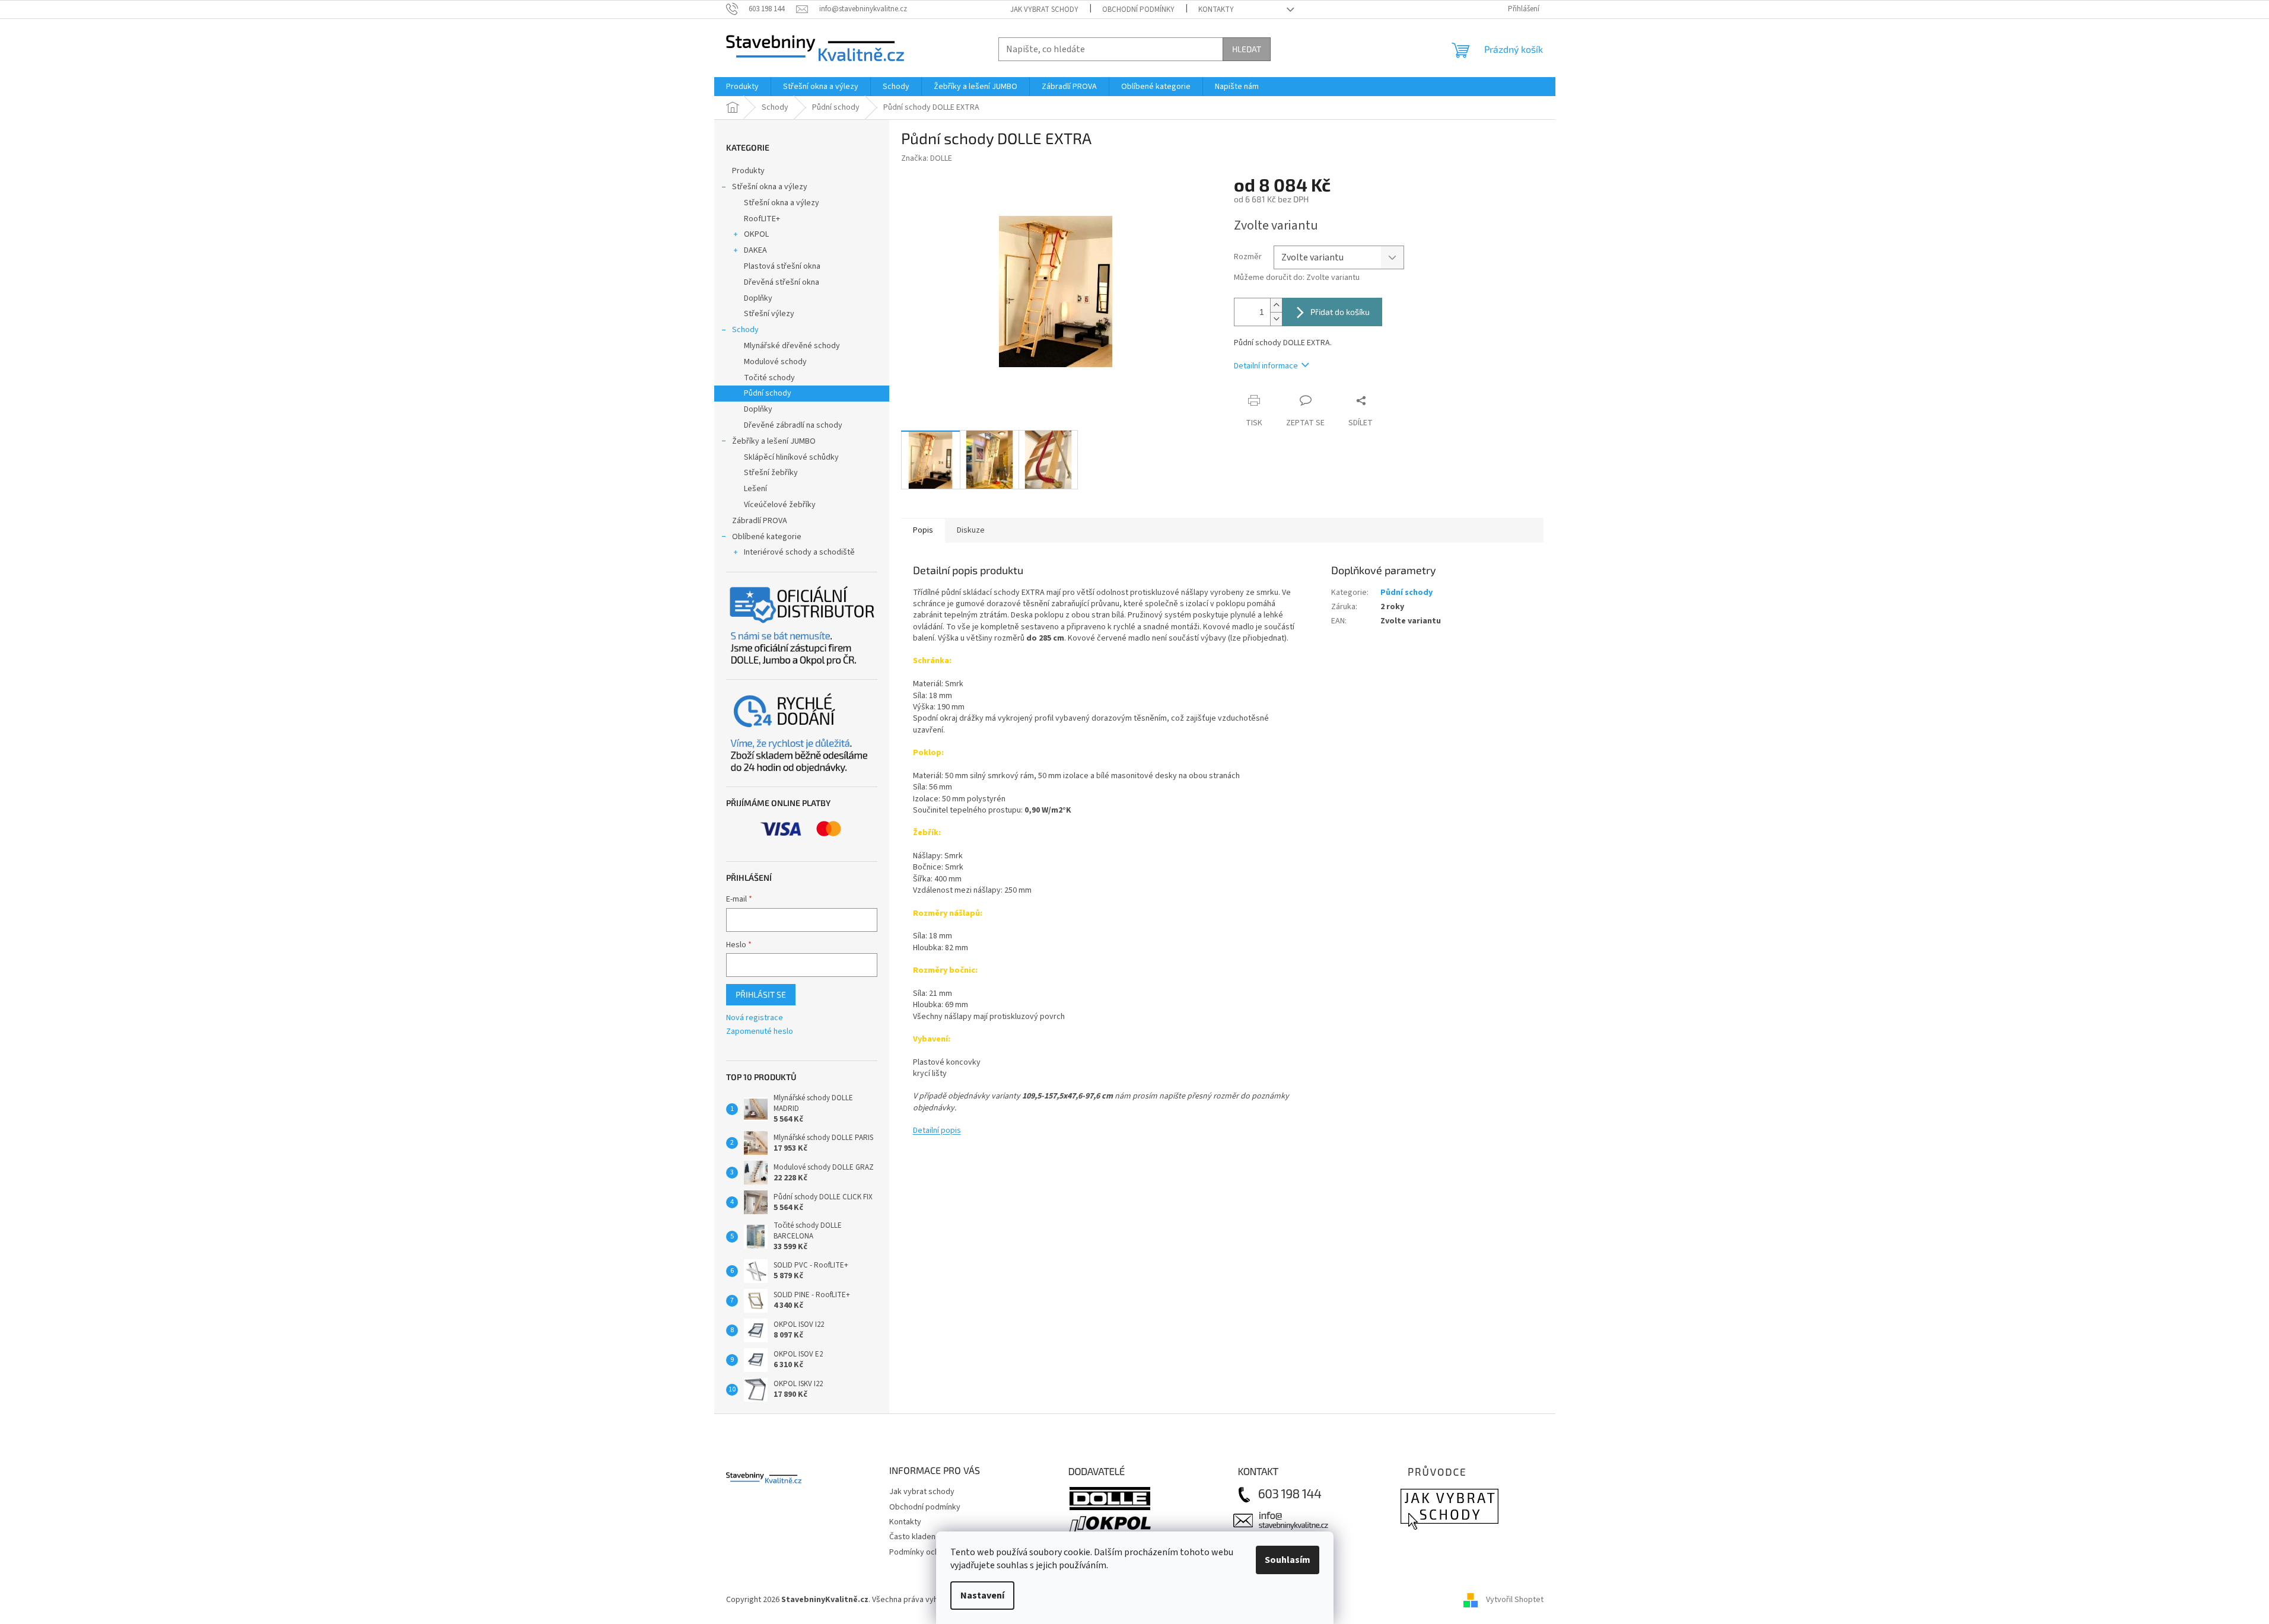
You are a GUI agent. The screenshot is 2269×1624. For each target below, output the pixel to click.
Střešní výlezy (769, 314)
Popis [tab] (923, 530)
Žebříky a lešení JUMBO (774, 441)
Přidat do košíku (1340, 312)
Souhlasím (1288, 1560)
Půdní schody (768, 393)
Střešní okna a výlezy (770, 187)
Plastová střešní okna (782, 266)
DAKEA (755, 250)
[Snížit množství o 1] (1276, 319)
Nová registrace (755, 1018)
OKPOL (756, 234)
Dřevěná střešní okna (782, 282)
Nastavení (982, 1596)
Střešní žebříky (771, 473)
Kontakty (1216, 9)
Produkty (748, 171)
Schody (745, 330)
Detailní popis (937, 1131)
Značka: (927, 158)
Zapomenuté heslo (760, 1032)
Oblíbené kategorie (767, 537)
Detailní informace (1266, 366)
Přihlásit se (761, 994)
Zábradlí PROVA (760, 521)
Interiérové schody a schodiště (799, 552)
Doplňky (758, 298)
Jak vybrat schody (1044, 9)
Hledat (1247, 49)
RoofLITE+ (762, 219)
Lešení (755, 489)
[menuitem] (742, 87)
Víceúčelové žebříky (780, 505)
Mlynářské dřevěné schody (792, 346)
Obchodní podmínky (1138, 9)
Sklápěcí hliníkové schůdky (791, 457)
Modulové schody (775, 362)
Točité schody (769, 378)
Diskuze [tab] (971, 530)
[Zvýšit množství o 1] (1276, 305)
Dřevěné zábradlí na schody (793, 425)
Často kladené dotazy (928, 1537)
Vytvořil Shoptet (1515, 1600)
